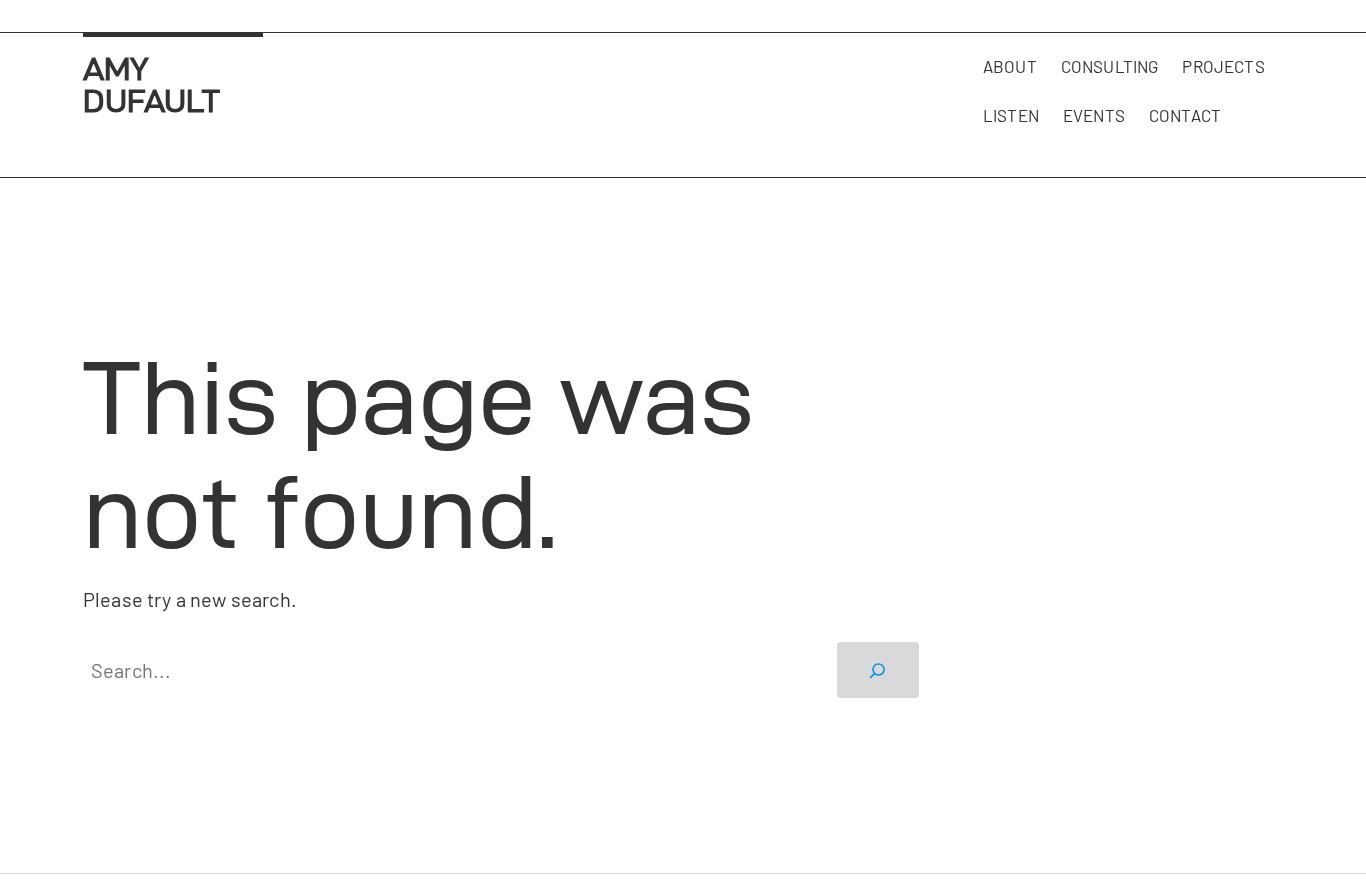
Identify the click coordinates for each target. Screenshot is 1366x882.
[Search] (878, 670)
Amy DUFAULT (151, 84)
